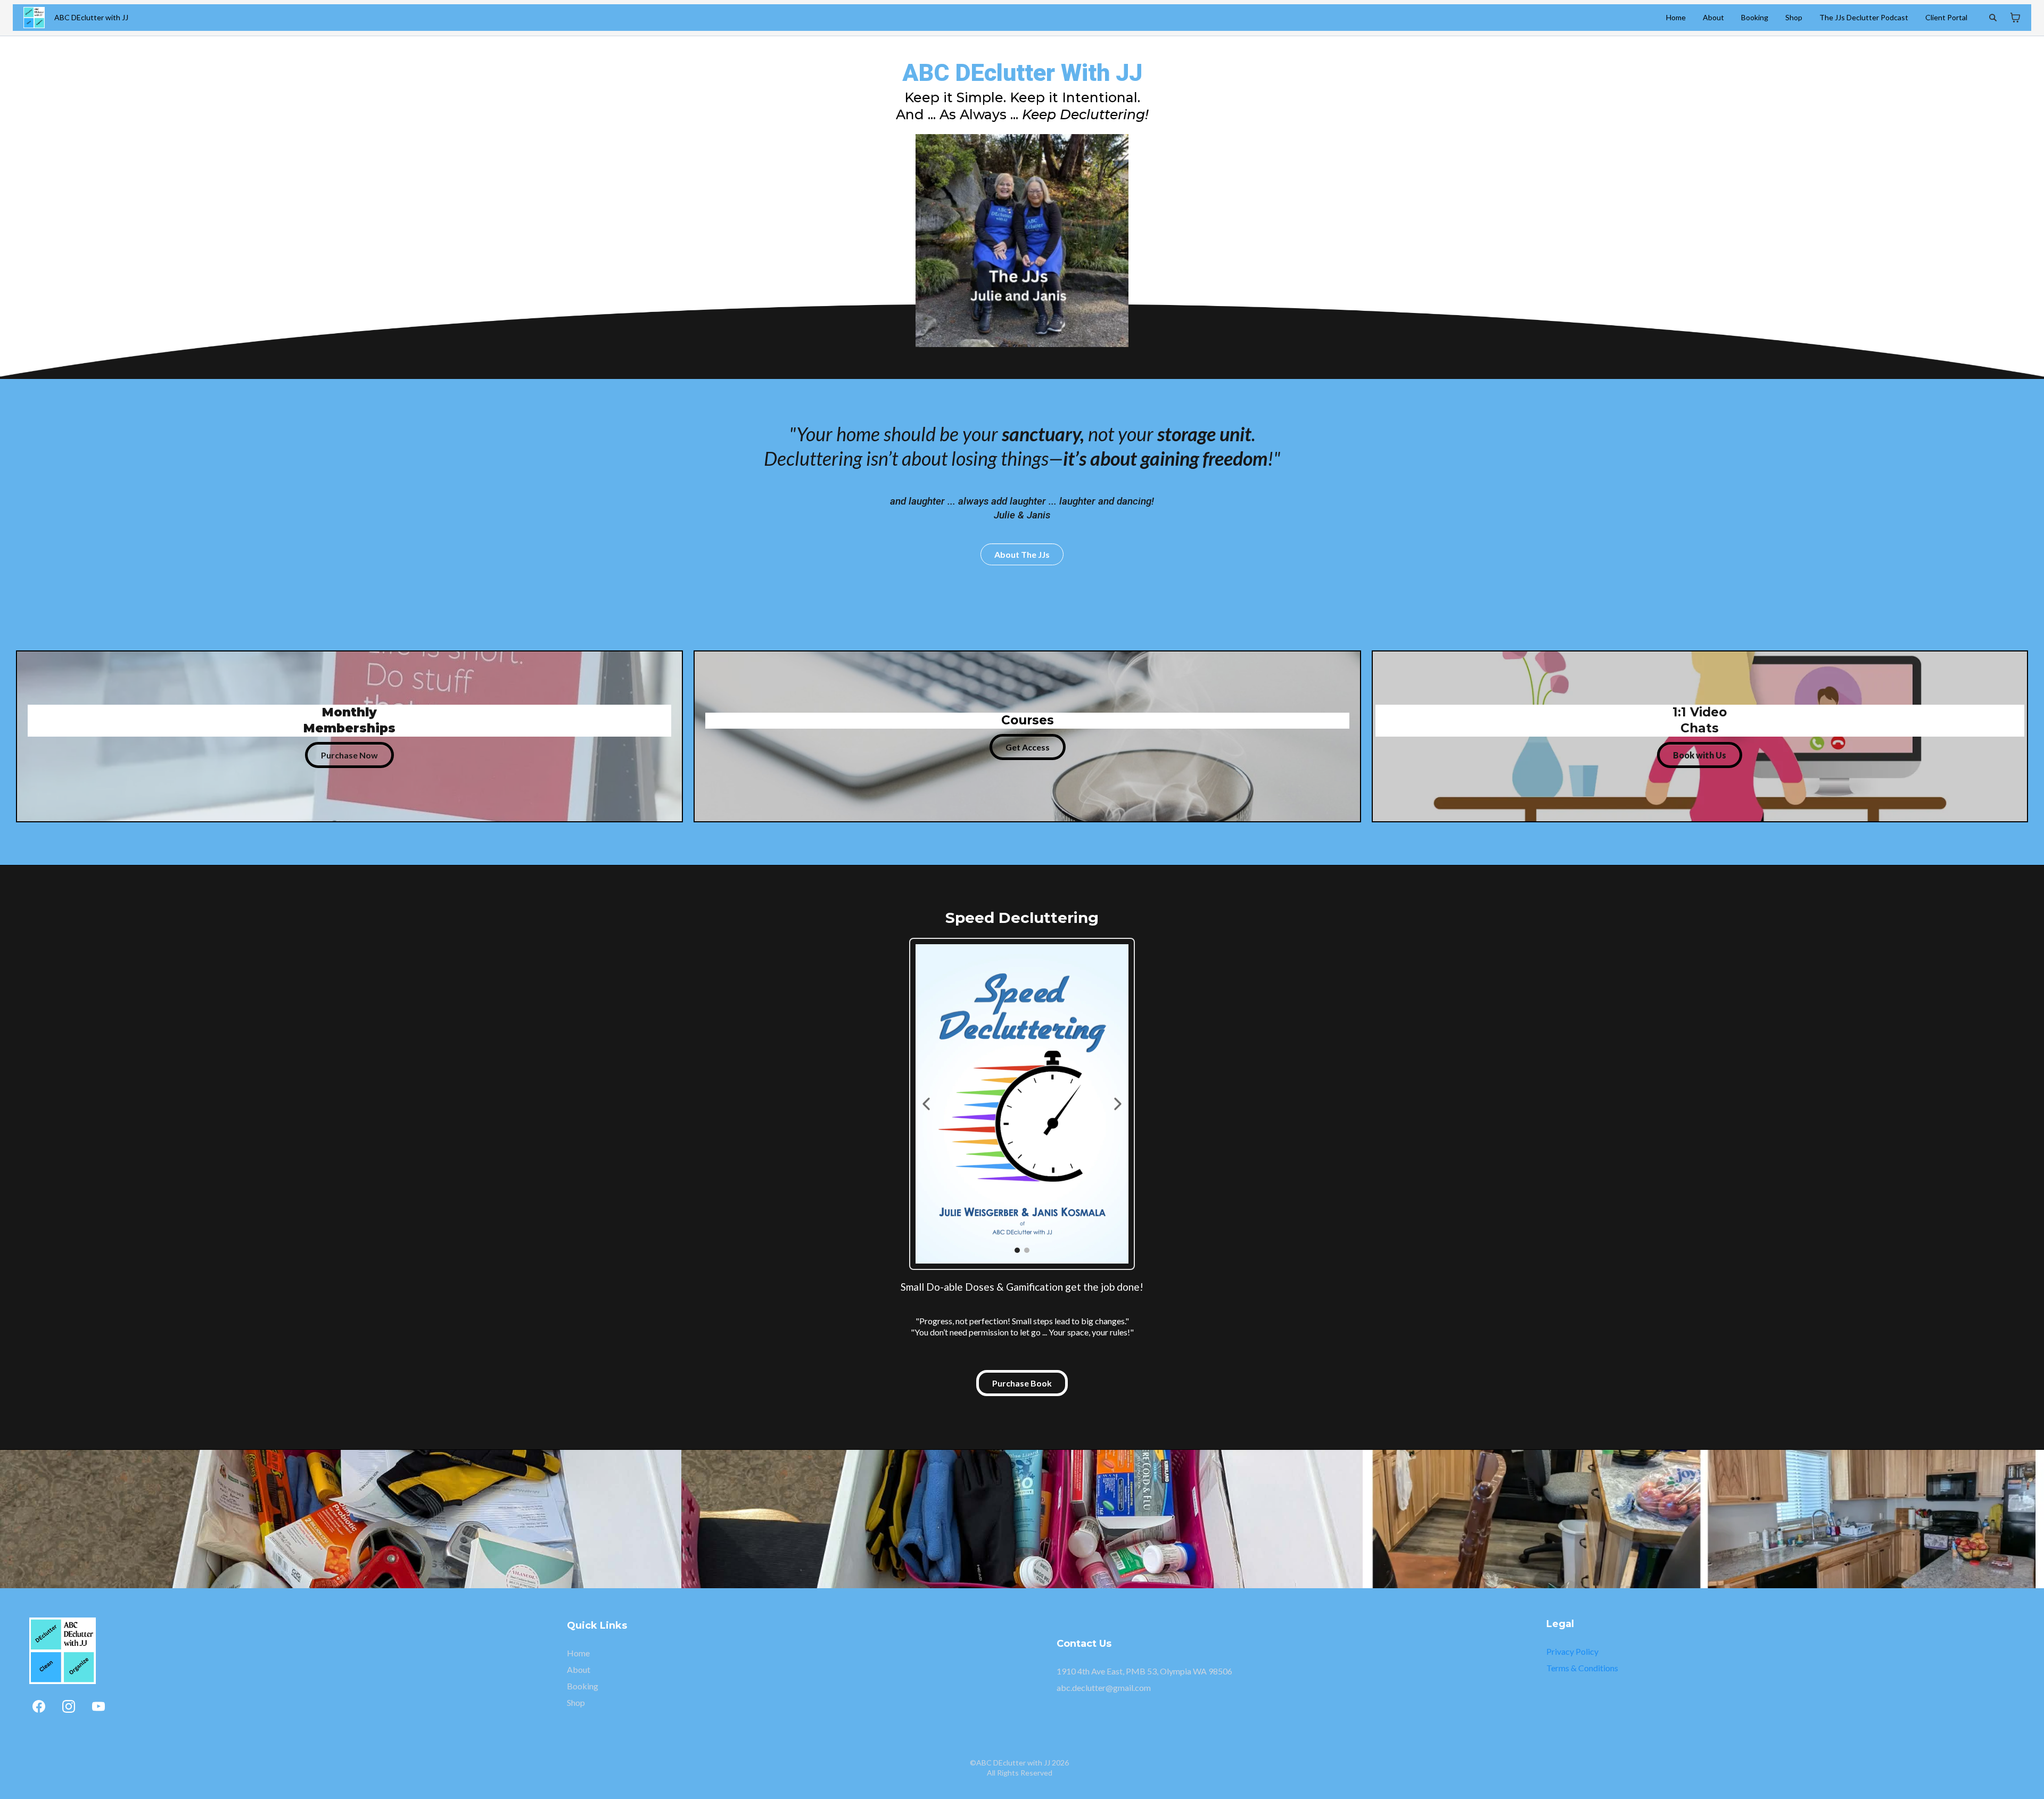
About (1713, 17)
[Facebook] (39, 1706)
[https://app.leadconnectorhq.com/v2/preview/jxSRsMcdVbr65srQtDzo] (34, 18)
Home (1676, 17)
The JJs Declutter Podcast (1864, 17)
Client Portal (1946, 17)
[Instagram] (69, 1706)
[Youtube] (98, 1706)
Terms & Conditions (1582, 1668)
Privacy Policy (1572, 1651)
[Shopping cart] (2015, 18)
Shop (1794, 17)
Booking (1755, 17)
